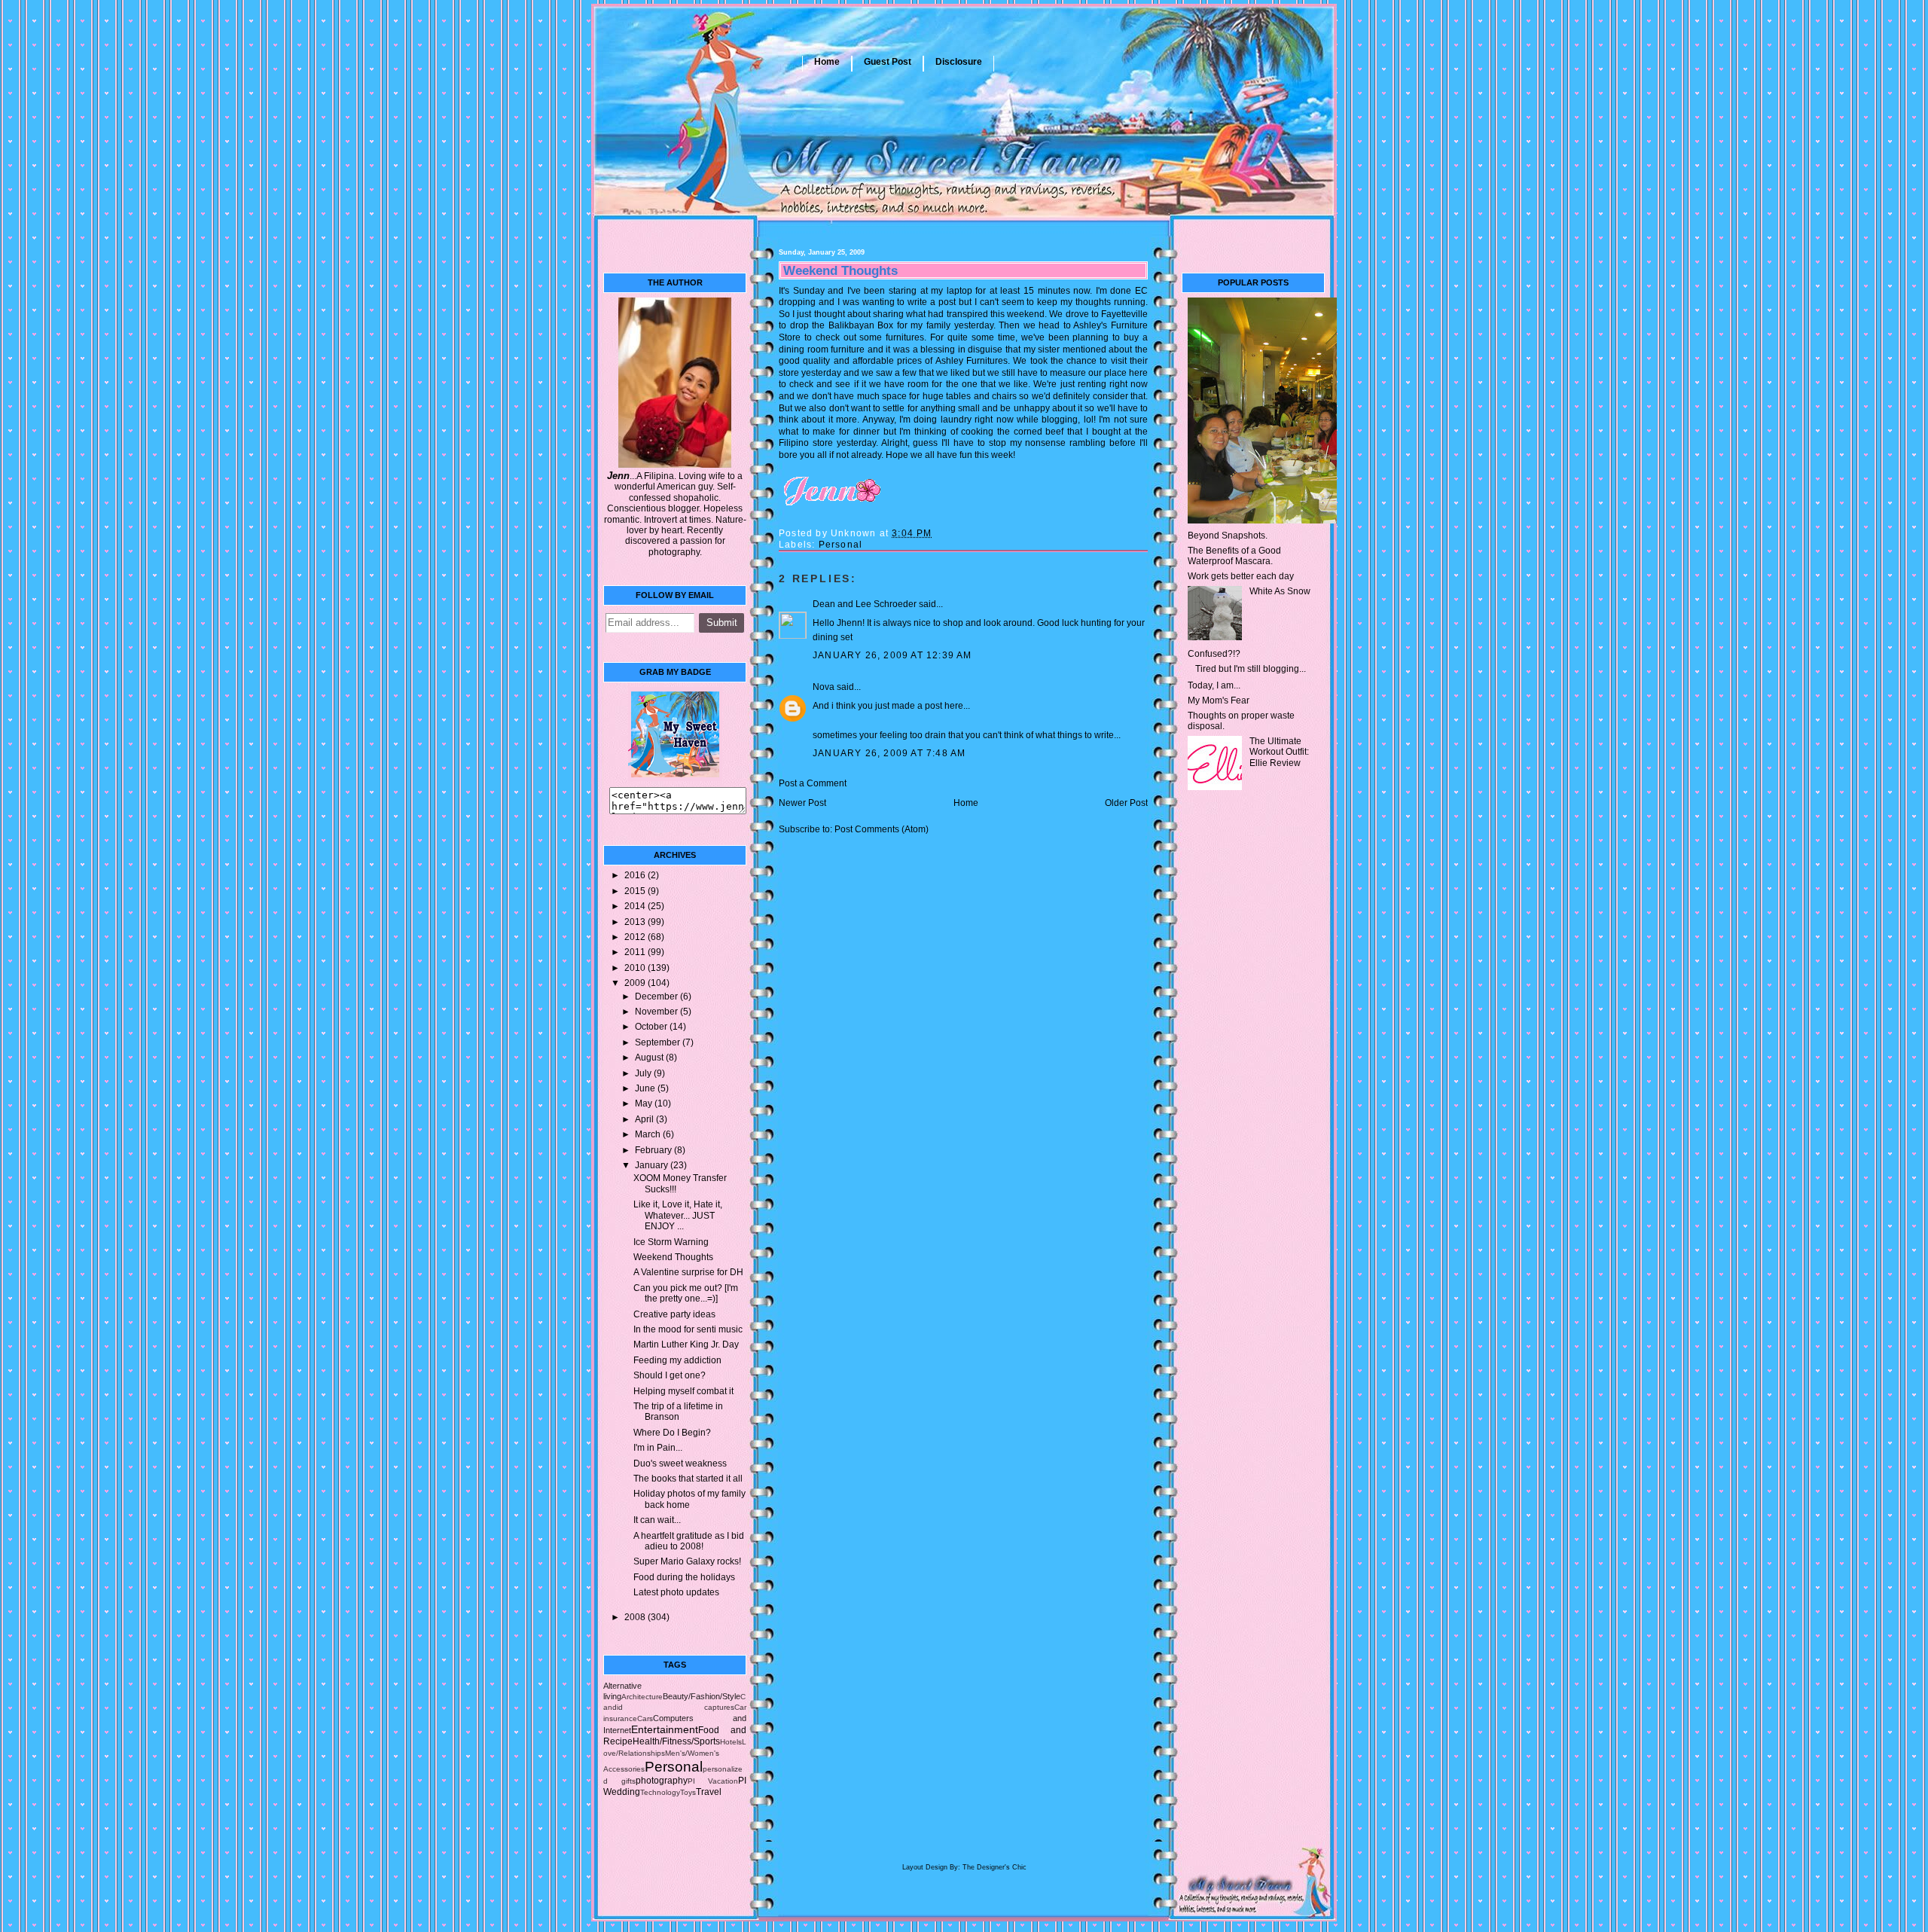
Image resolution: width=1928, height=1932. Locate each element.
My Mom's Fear (1219, 700)
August (650, 1058)
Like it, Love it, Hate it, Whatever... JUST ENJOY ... (678, 1215)
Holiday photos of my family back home (689, 1499)
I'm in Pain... (658, 1448)
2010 (636, 968)
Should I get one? (670, 1375)
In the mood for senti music (688, 1329)
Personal (674, 1767)
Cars (645, 1718)
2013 (636, 922)
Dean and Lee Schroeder (865, 604)
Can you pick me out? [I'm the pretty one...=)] (686, 1293)
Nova (824, 687)
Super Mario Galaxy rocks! (687, 1561)
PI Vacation (713, 1781)
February (654, 1150)
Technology (660, 1792)
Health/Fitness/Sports (676, 1741)
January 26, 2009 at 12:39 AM (892, 655)
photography (662, 1781)
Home (827, 62)
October (652, 1027)
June (646, 1088)
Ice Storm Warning (671, 1242)
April (645, 1119)
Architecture (642, 1697)
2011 (636, 952)
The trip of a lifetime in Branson (678, 1412)
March (649, 1134)
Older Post (1126, 803)
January (653, 1165)
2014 (636, 906)
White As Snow (1280, 591)
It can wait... (657, 1520)
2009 (636, 983)
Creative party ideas (674, 1314)
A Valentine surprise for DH (688, 1272)
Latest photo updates (676, 1592)
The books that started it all (688, 1479)
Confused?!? (1214, 654)
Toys (688, 1792)
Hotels (731, 1742)
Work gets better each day (1241, 576)
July (644, 1073)
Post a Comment (813, 783)
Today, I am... (1214, 685)
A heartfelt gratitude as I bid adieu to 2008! (689, 1541)
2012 (636, 937)
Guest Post (888, 62)
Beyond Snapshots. (1228, 536)
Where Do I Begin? (672, 1433)
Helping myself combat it (683, 1391)
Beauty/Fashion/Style (702, 1696)
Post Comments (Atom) (882, 829)
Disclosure (959, 62)
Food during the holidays (684, 1577)
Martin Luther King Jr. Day (686, 1344)
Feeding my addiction (677, 1360)
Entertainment (665, 1729)
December (657, 997)
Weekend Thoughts (673, 1257)
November (657, 1012)
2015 (636, 891)
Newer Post (802, 803)
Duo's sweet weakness (680, 1463)
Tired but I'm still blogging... (1251, 669)
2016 (636, 875)
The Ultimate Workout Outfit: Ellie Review (1279, 752)
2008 (636, 1617)
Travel (709, 1792)
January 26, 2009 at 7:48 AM (889, 753)
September (659, 1042)
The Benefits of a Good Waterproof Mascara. (1234, 556)
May (645, 1103)
